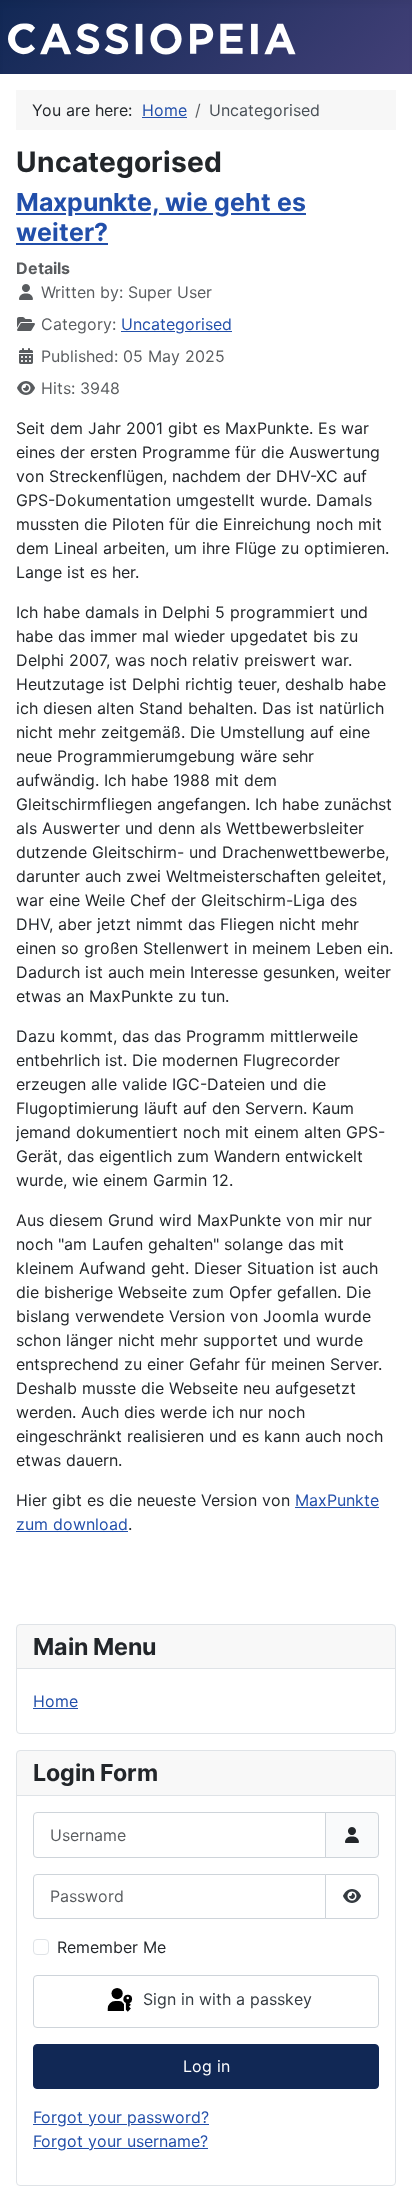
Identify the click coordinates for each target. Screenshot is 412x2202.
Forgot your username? (120, 2141)
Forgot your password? (121, 2117)
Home (55, 1701)
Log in (206, 2066)
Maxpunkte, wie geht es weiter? (161, 217)
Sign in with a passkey (225, 2000)
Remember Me (111, 1947)
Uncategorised (176, 324)
